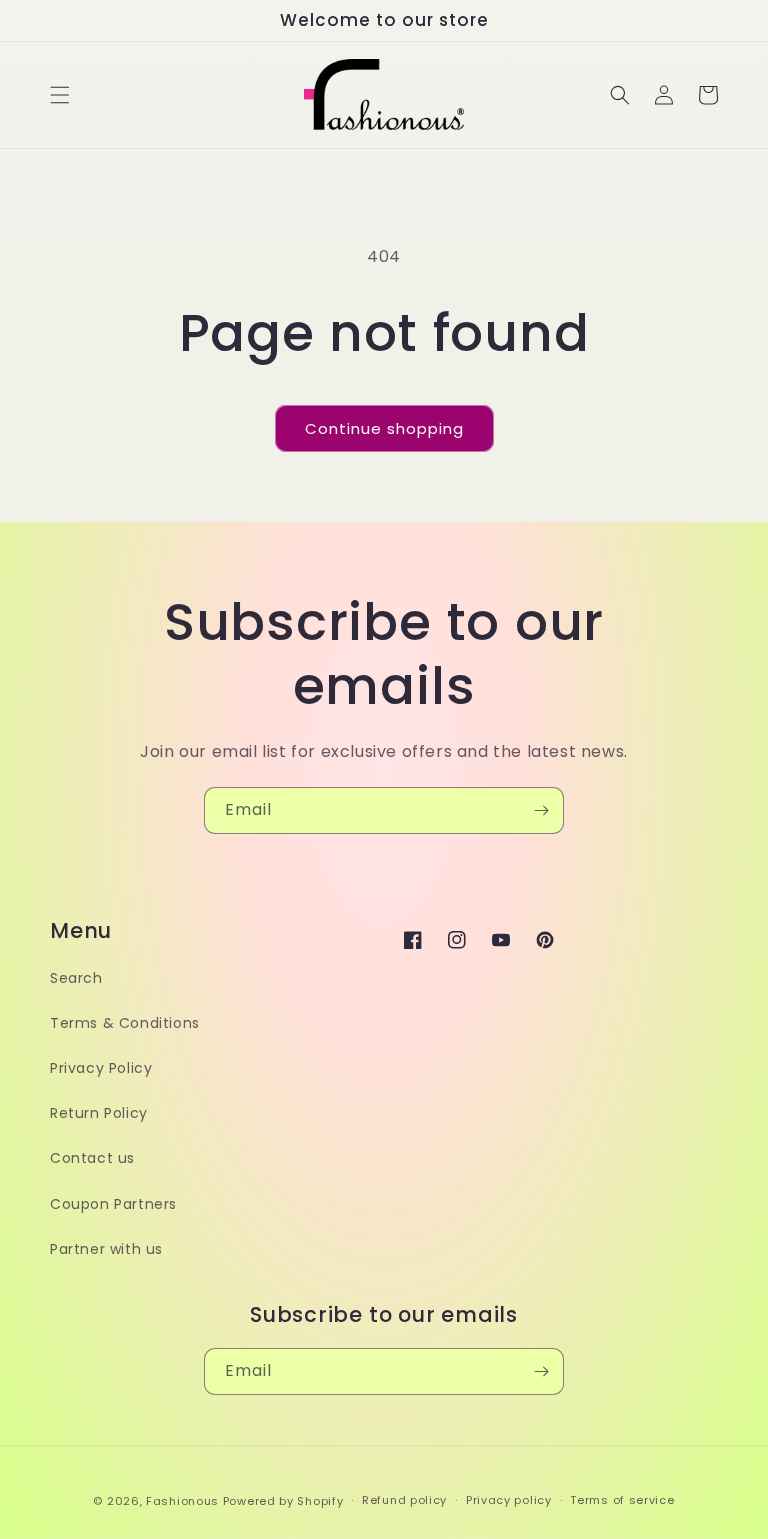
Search (76, 978)
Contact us (92, 1158)
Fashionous (182, 1501)
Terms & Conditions (125, 1023)
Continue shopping (384, 428)
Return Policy (99, 1113)
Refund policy (404, 1500)
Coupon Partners (113, 1204)
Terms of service (622, 1500)
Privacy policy (509, 1500)
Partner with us (106, 1249)
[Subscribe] (541, 810)
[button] (60, 95)
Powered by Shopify (283, 1501)
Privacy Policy (101, 1068)
